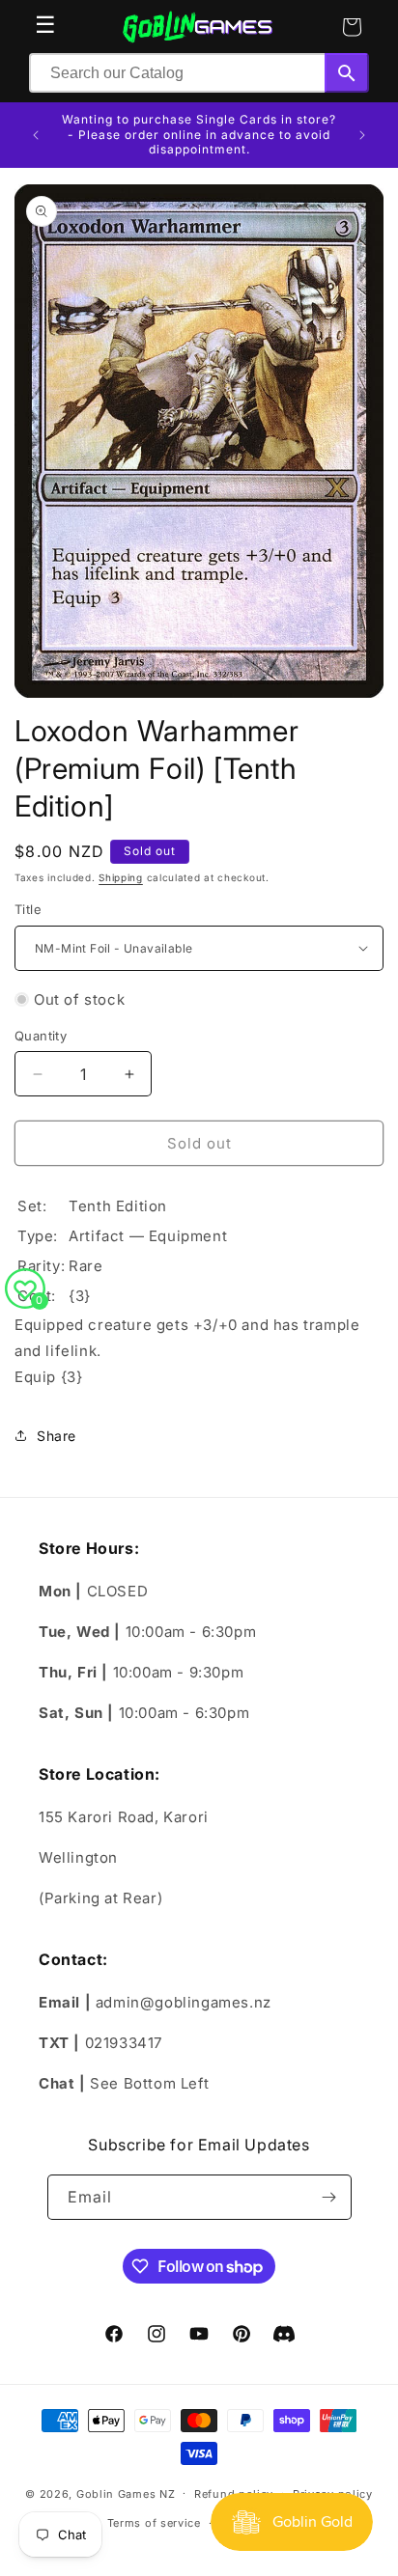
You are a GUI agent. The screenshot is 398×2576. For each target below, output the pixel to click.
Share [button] (57, 1436)
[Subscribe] (329, 2197)
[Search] (347, 73)
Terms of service (154, 2523)
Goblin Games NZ (126, 2493)
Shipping (121, 877)
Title (28, 909)
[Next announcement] (362, 135)
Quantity (41, 1036)
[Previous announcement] (36, 135)
